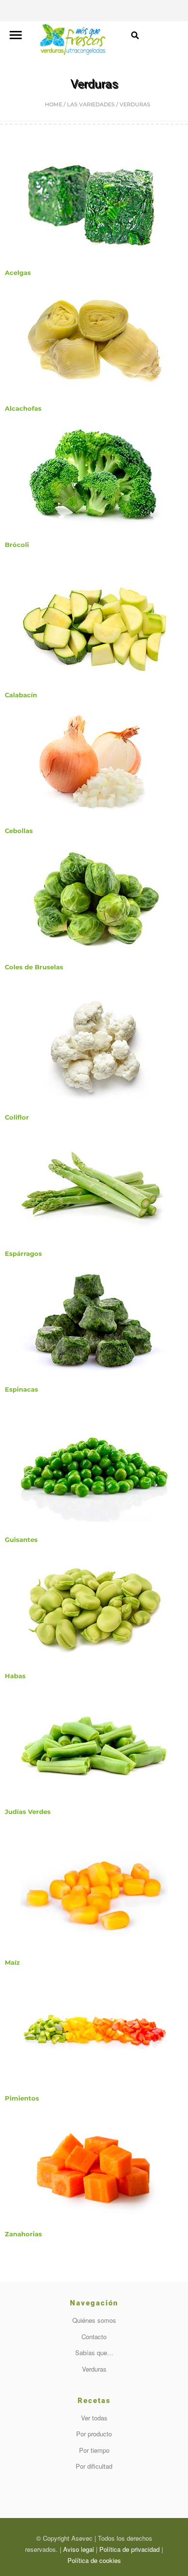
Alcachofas (23, 408)
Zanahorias (23, 2234)
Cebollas (19, 831)
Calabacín (21, 695)
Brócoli (17, 545)
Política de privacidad (129, 2549)
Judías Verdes (28, 1812)
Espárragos (23, 1253)
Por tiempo (94, 2450)
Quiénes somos (94, 2320)
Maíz (12, 1962)
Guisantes (21, 1540)
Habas (15, 1676)
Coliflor (17, 1117)
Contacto (94, 2337)
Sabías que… (94, 2353)
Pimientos (22, 2098)
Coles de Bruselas (34, 967)
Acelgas (18, 273)
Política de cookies (94, 2560)
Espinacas (21, 1389)
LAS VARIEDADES (91, 104)
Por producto (94, 2434)
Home (54, 104)
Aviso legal (79, 2549)
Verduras (94, 2369)
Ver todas (94, 2418)
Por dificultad (94, 2466)
